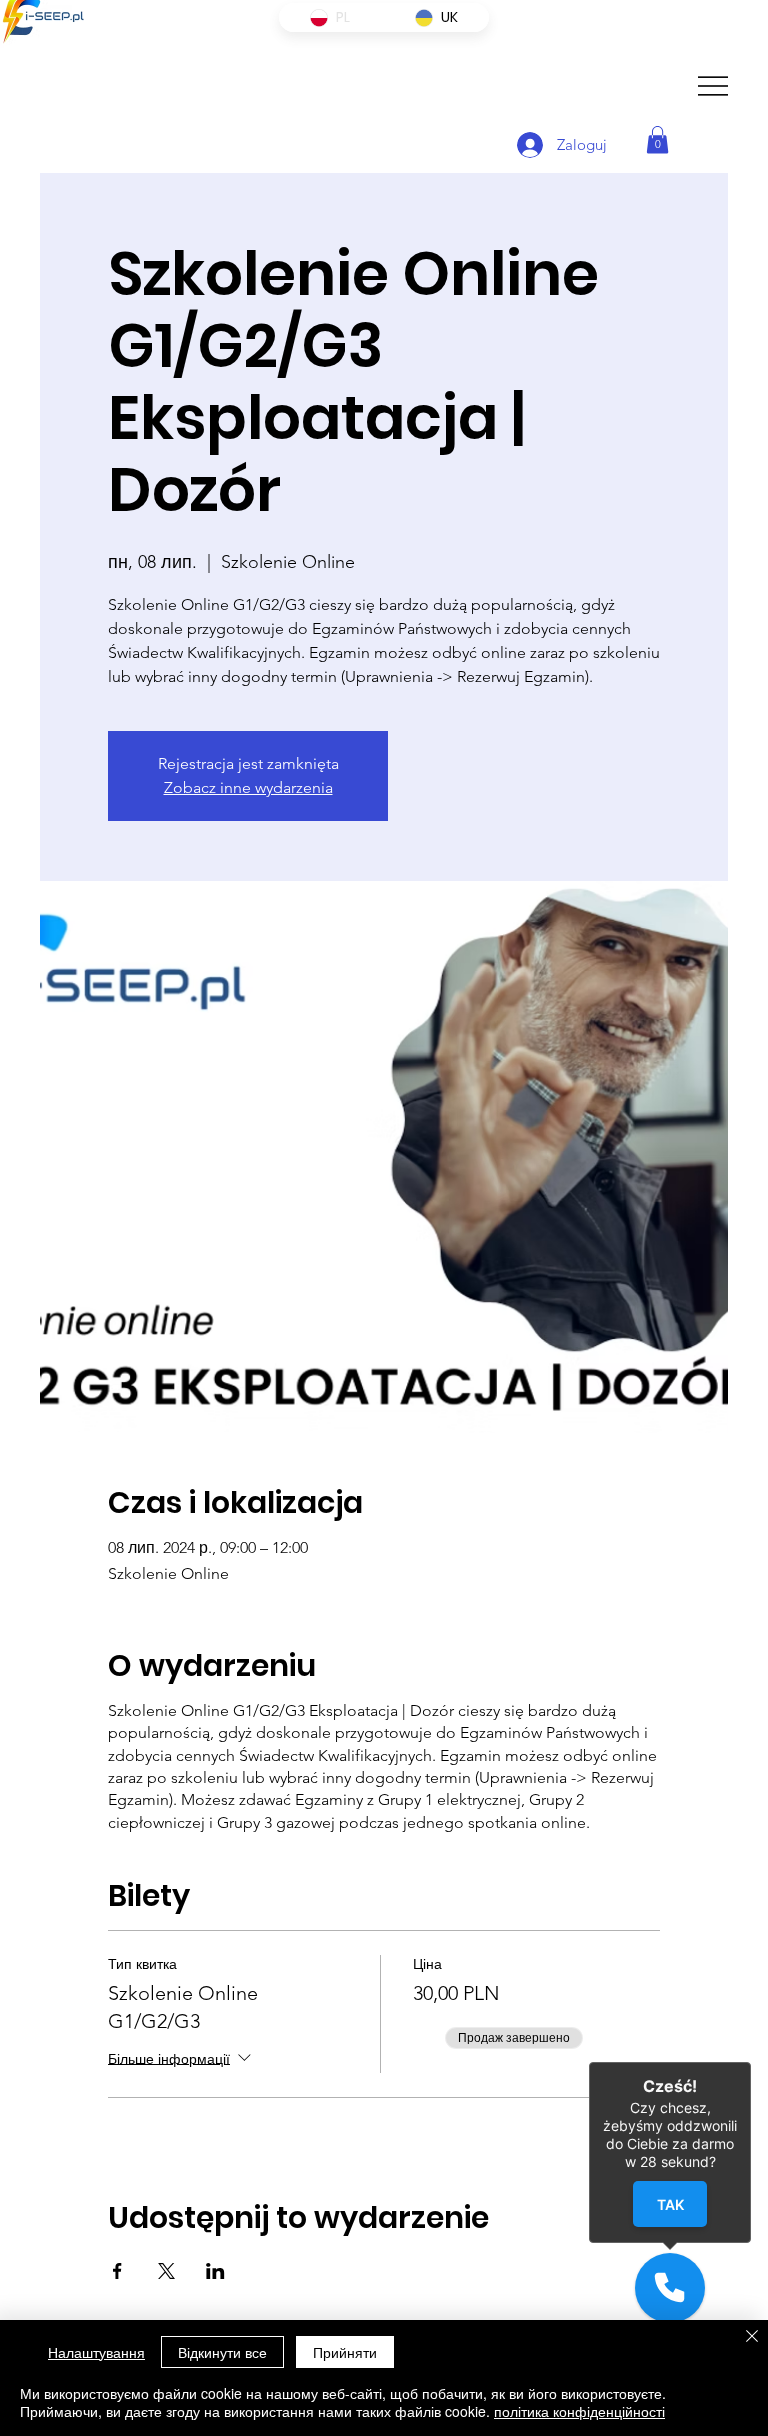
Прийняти (345, 2352)
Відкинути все (222, 2352)
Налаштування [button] (96, 2352)
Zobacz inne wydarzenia (248, 787)
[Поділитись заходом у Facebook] (117, 2271)
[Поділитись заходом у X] (166, 2271)
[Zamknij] (751, 2062)
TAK (669, 2203)
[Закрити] (752, 2337)
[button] (657, 139)
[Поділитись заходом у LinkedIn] (215, 2271)
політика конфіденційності (579, 2411)
